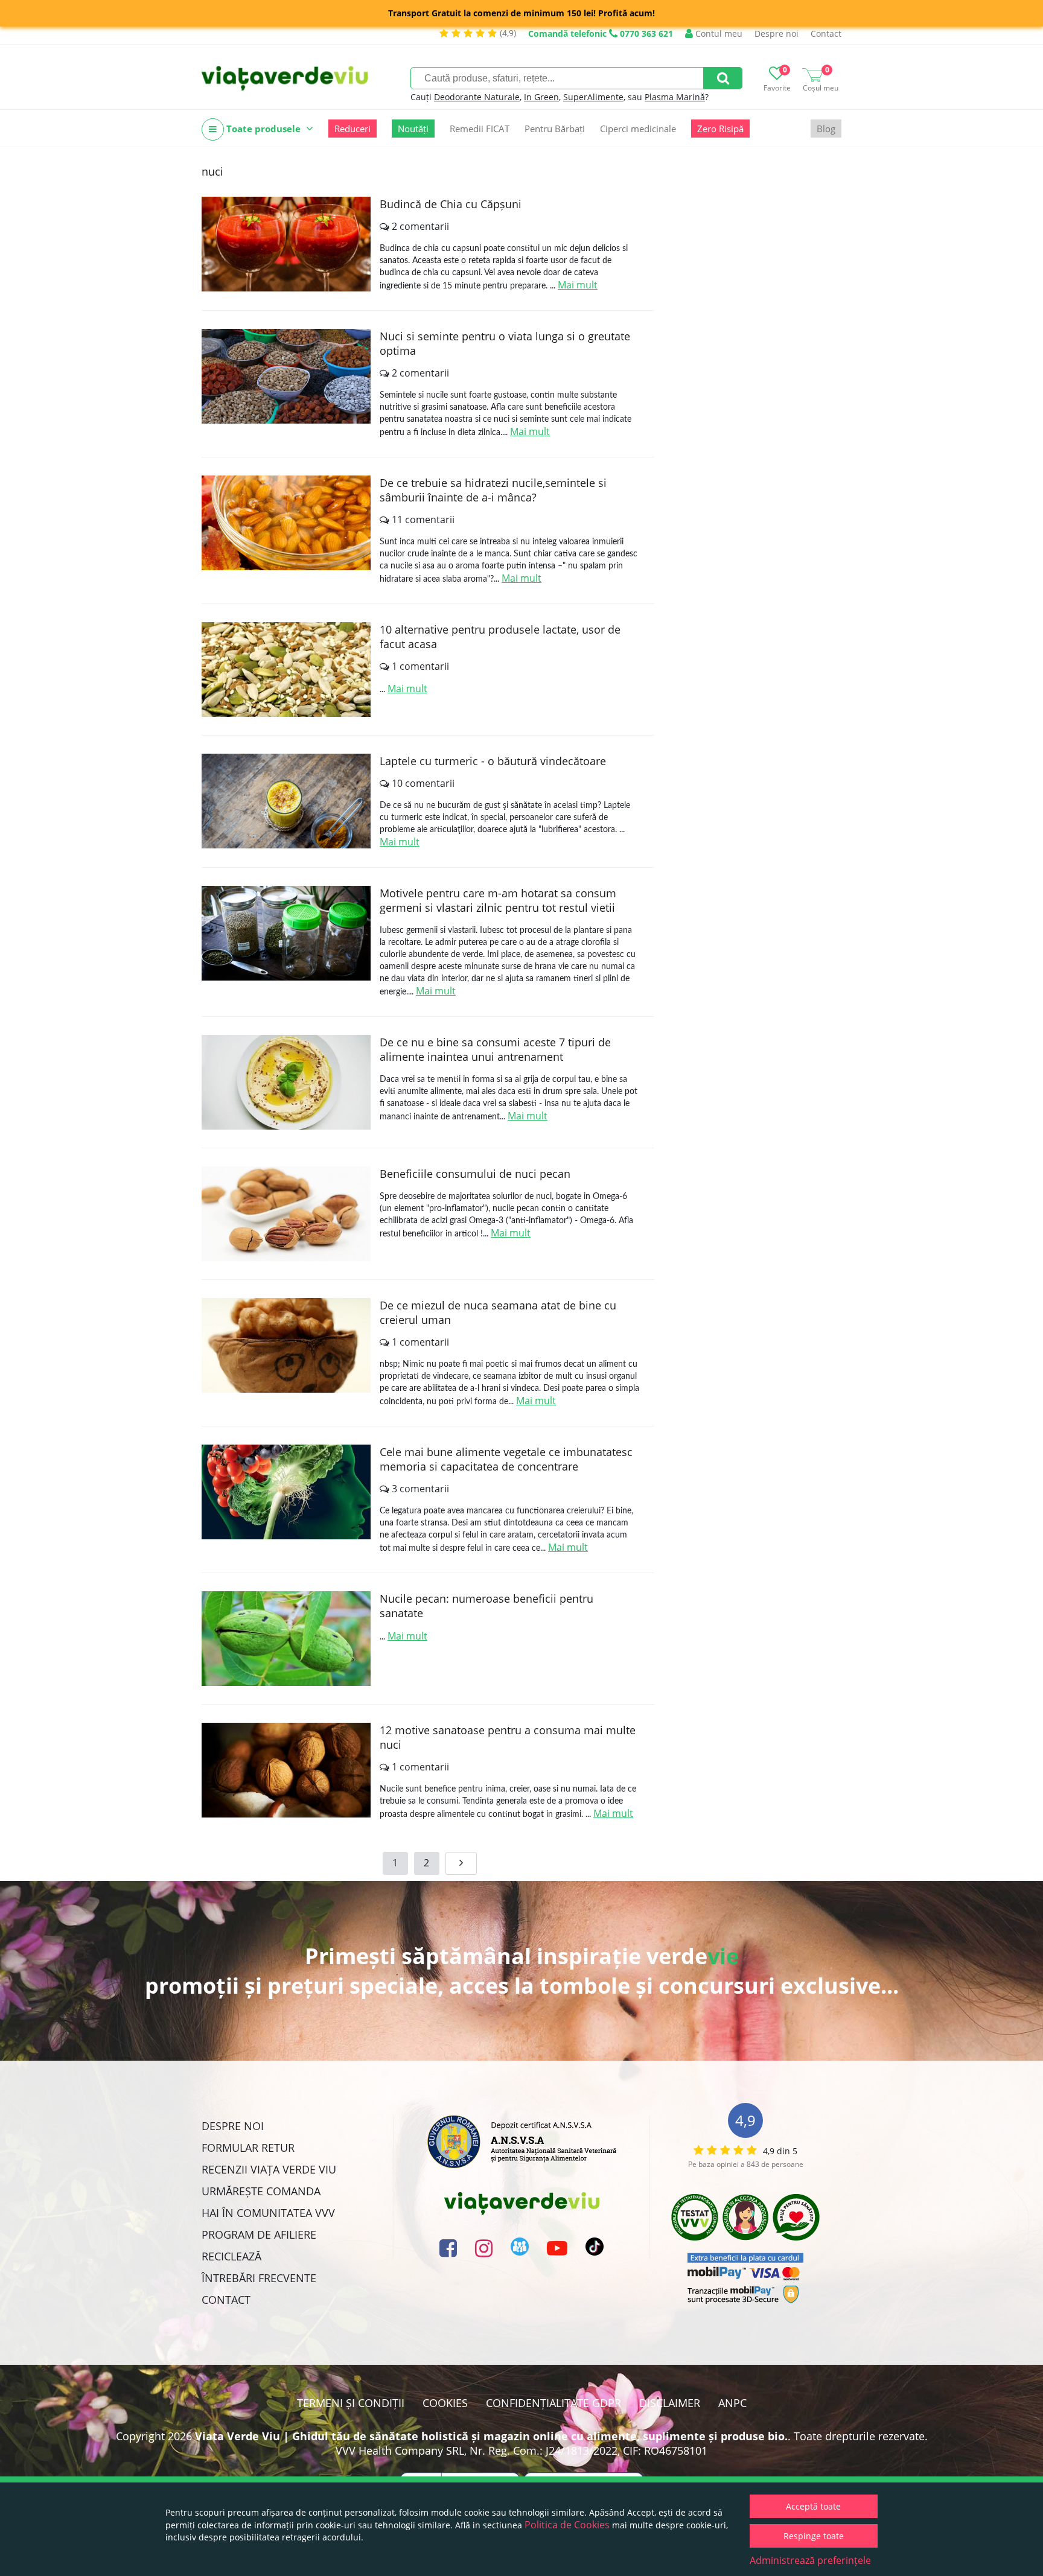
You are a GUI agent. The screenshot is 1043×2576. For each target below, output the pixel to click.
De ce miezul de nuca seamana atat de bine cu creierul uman (498, 1312)
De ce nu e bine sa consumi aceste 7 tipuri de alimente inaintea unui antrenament (495, 1049)
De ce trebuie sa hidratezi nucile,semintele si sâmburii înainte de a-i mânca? (493, 490)
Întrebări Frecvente (259, 2278)
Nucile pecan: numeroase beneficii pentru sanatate (486, 1606)
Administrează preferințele (810, 2560)
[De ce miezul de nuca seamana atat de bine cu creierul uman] (286, 1345)
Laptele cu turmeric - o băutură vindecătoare (493, 761)
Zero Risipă (720, 129)
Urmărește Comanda (261, 2191)
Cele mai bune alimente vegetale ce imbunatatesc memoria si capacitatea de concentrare (506, 1459)
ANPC (732, 2403)
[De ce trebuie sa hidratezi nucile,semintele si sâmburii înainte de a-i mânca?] (286, 523)
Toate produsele (263, 129)
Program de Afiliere (259, 2234)
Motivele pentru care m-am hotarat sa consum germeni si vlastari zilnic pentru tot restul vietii (498, 900)
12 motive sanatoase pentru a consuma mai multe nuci (508, 1737)
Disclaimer (670, 2403)
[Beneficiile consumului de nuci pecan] (286, 1214)
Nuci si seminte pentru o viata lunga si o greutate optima (505, 343)
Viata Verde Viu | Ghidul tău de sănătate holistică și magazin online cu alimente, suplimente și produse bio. (491, 2436)
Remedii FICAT (480, 129)
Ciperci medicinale (638, 129)
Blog (826, 129)
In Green (541, 97)
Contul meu (718, 33)
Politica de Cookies (567, 2525)
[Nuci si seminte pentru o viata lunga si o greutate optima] (286, 376)
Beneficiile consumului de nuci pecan (475, 1174)
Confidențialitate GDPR (553, 2403)
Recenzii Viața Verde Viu (269, 2169)
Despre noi (777, 33)
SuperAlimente (593, 97)
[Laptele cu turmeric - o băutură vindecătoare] (286, 801)
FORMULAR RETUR (248, 2148)
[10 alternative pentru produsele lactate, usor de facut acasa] (286, 669)
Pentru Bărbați (555, 129)
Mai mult (578, 285)
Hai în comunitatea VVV (268, 2213)
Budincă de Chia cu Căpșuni (451, 204)
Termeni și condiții (351, 2403)
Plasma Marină (675, 97)
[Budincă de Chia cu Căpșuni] (286, 244)
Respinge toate (814, 2536)
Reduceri (352, 129)
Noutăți (413, 129)
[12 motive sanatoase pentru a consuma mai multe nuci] (286, 1770)
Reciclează (231, 2256)
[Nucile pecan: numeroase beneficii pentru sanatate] (286, 1639)
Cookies (445, 2403)
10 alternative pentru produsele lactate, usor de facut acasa (500, 637)
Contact (826, 33)
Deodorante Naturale (477, 97)
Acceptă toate (813, 2506)
